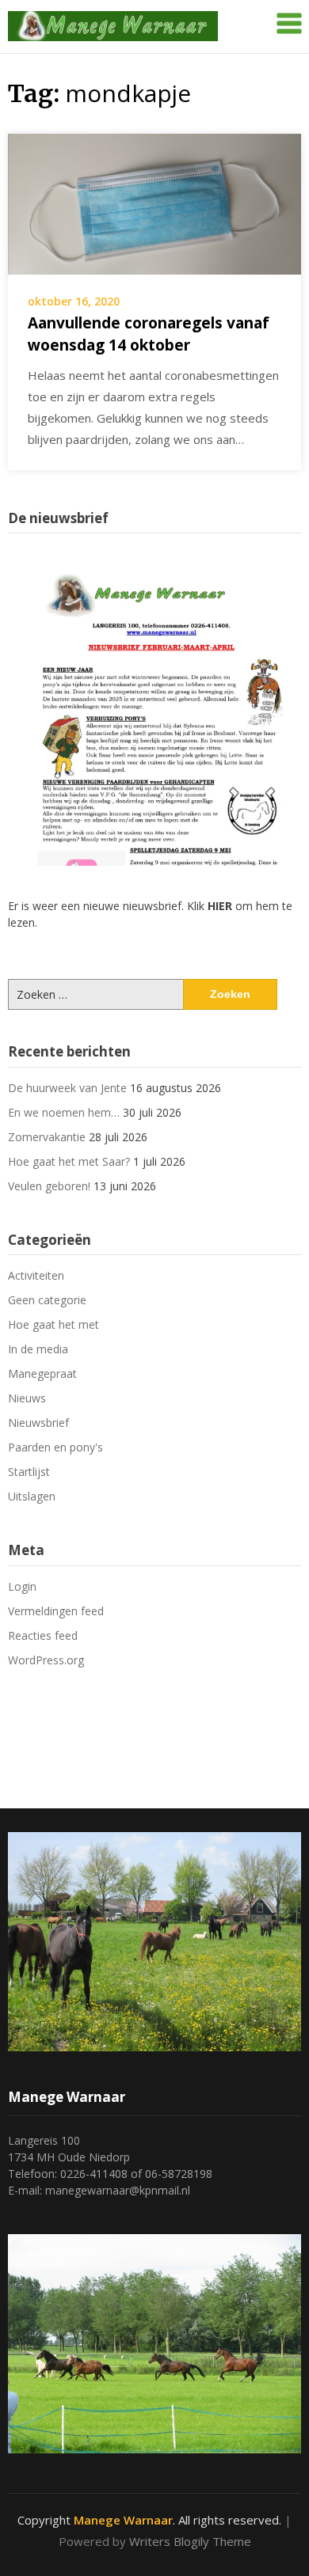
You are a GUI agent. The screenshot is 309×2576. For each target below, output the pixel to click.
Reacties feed (43, 1635)
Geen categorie (47, 1300)
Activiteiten (36, 1275)
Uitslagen (32, 1496)
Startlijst (29, 1472)
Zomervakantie (47, 1137)
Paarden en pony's (55, 1447)
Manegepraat (42, 1373)
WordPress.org (46, 1660)
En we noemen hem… (64, 1112)
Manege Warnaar (123, 2520)
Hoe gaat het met (53, 1324)
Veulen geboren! (49, 1186)
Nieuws (27, 1398)
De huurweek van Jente (67, 1088)
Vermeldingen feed (56, 1611)
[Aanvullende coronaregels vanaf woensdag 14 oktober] (154, 203)
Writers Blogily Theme (190, 2541)
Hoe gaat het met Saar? (69, 1161)
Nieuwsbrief (38, 1423)
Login (22, 1586)
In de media (38, 1349)
